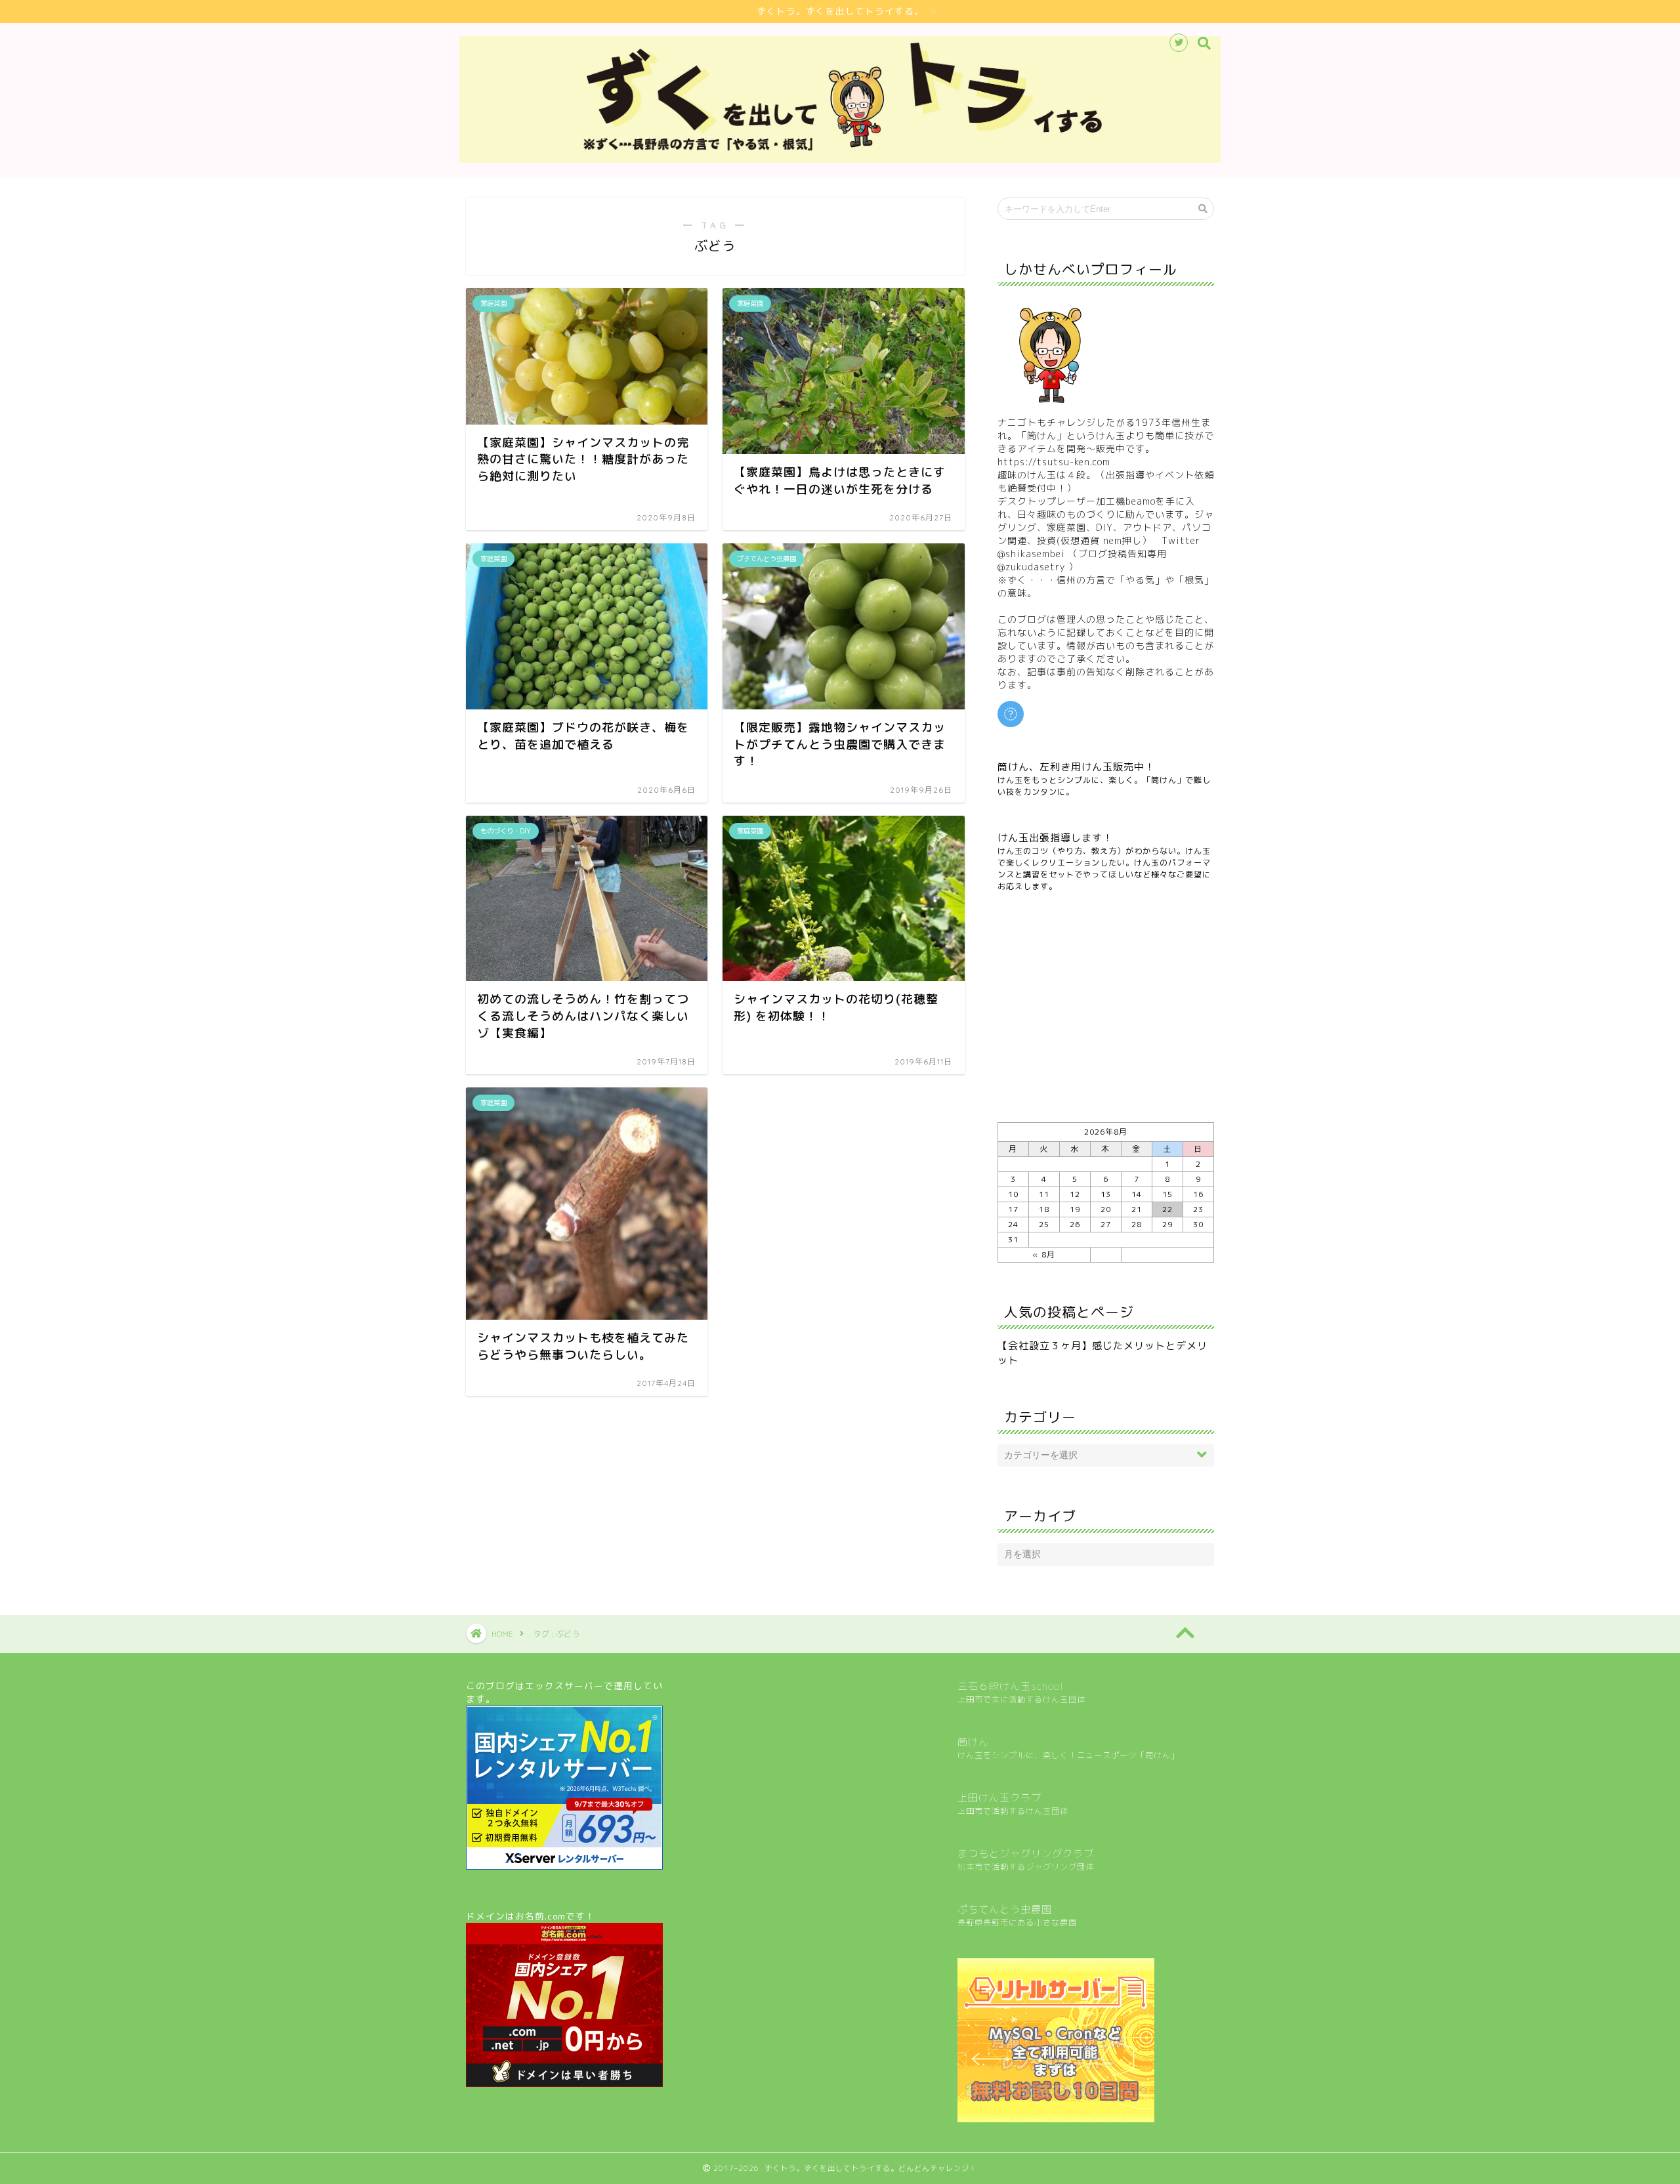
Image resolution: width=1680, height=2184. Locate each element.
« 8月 (1044, 1254)
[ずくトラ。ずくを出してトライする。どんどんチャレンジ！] (840, 159)
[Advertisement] (1106, 1007)
